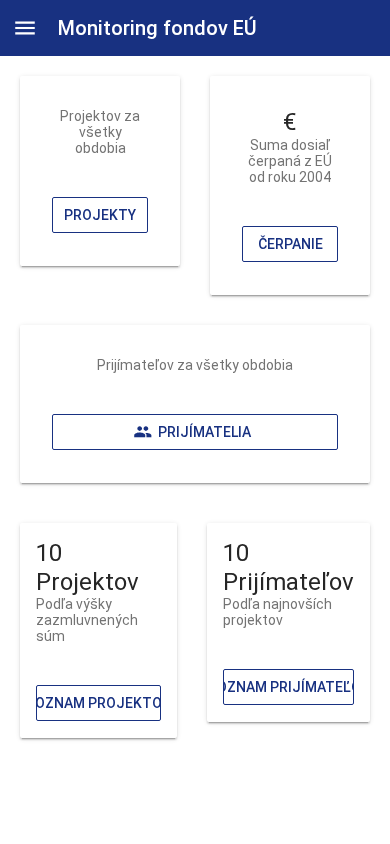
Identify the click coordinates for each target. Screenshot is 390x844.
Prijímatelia (204, 432)
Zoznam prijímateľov (288, 687)
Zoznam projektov (98, 703)
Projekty (100, 215)
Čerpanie (290, 244)
